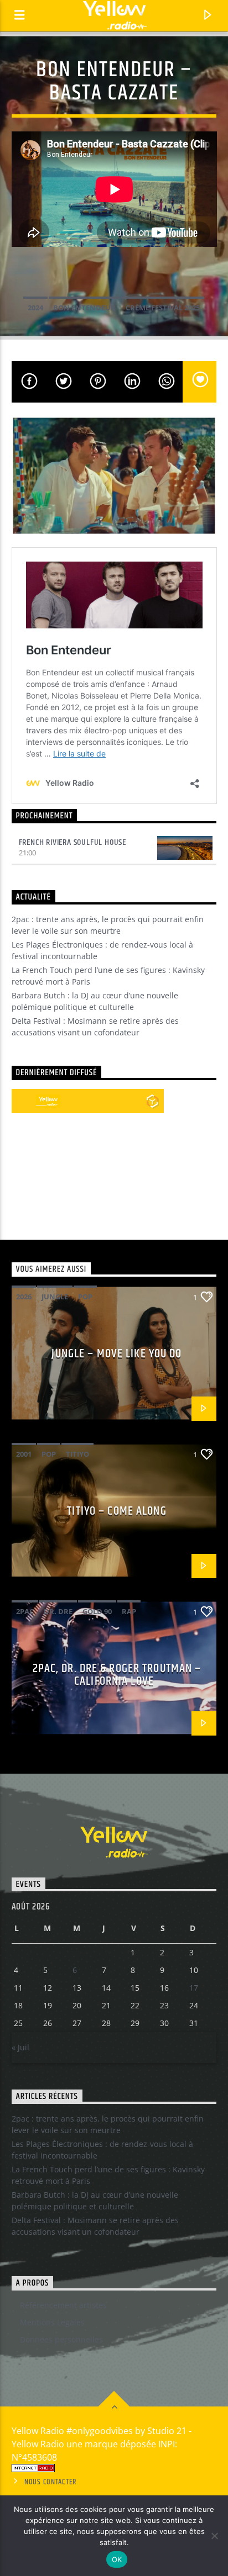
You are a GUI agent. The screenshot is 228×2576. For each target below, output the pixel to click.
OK (117, 2559)
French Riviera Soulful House (72, 842)
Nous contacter (51, 2482)
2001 (24, 1454)
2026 (24, 1297)
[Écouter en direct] (24, 1101)
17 (194, 1988)
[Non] (214, 2536)
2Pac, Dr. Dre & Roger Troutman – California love (117, 1675)
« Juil (20, 2047)
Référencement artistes (63, 2305)
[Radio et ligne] (152, 1101)
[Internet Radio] (114, 2468)
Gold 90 (97, 1611)
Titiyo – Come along (116, 1511)
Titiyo (77, 1454)
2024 (35, 308)
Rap (129, 1611)
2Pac (25, 1611)
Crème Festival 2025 (163, 308)
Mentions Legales (52, 2322)
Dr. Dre (58, 1611)
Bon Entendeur (84, 308)
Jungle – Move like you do (116, 1354)
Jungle (55, 1297)
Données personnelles (61, 2339)
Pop (85, 1297)
